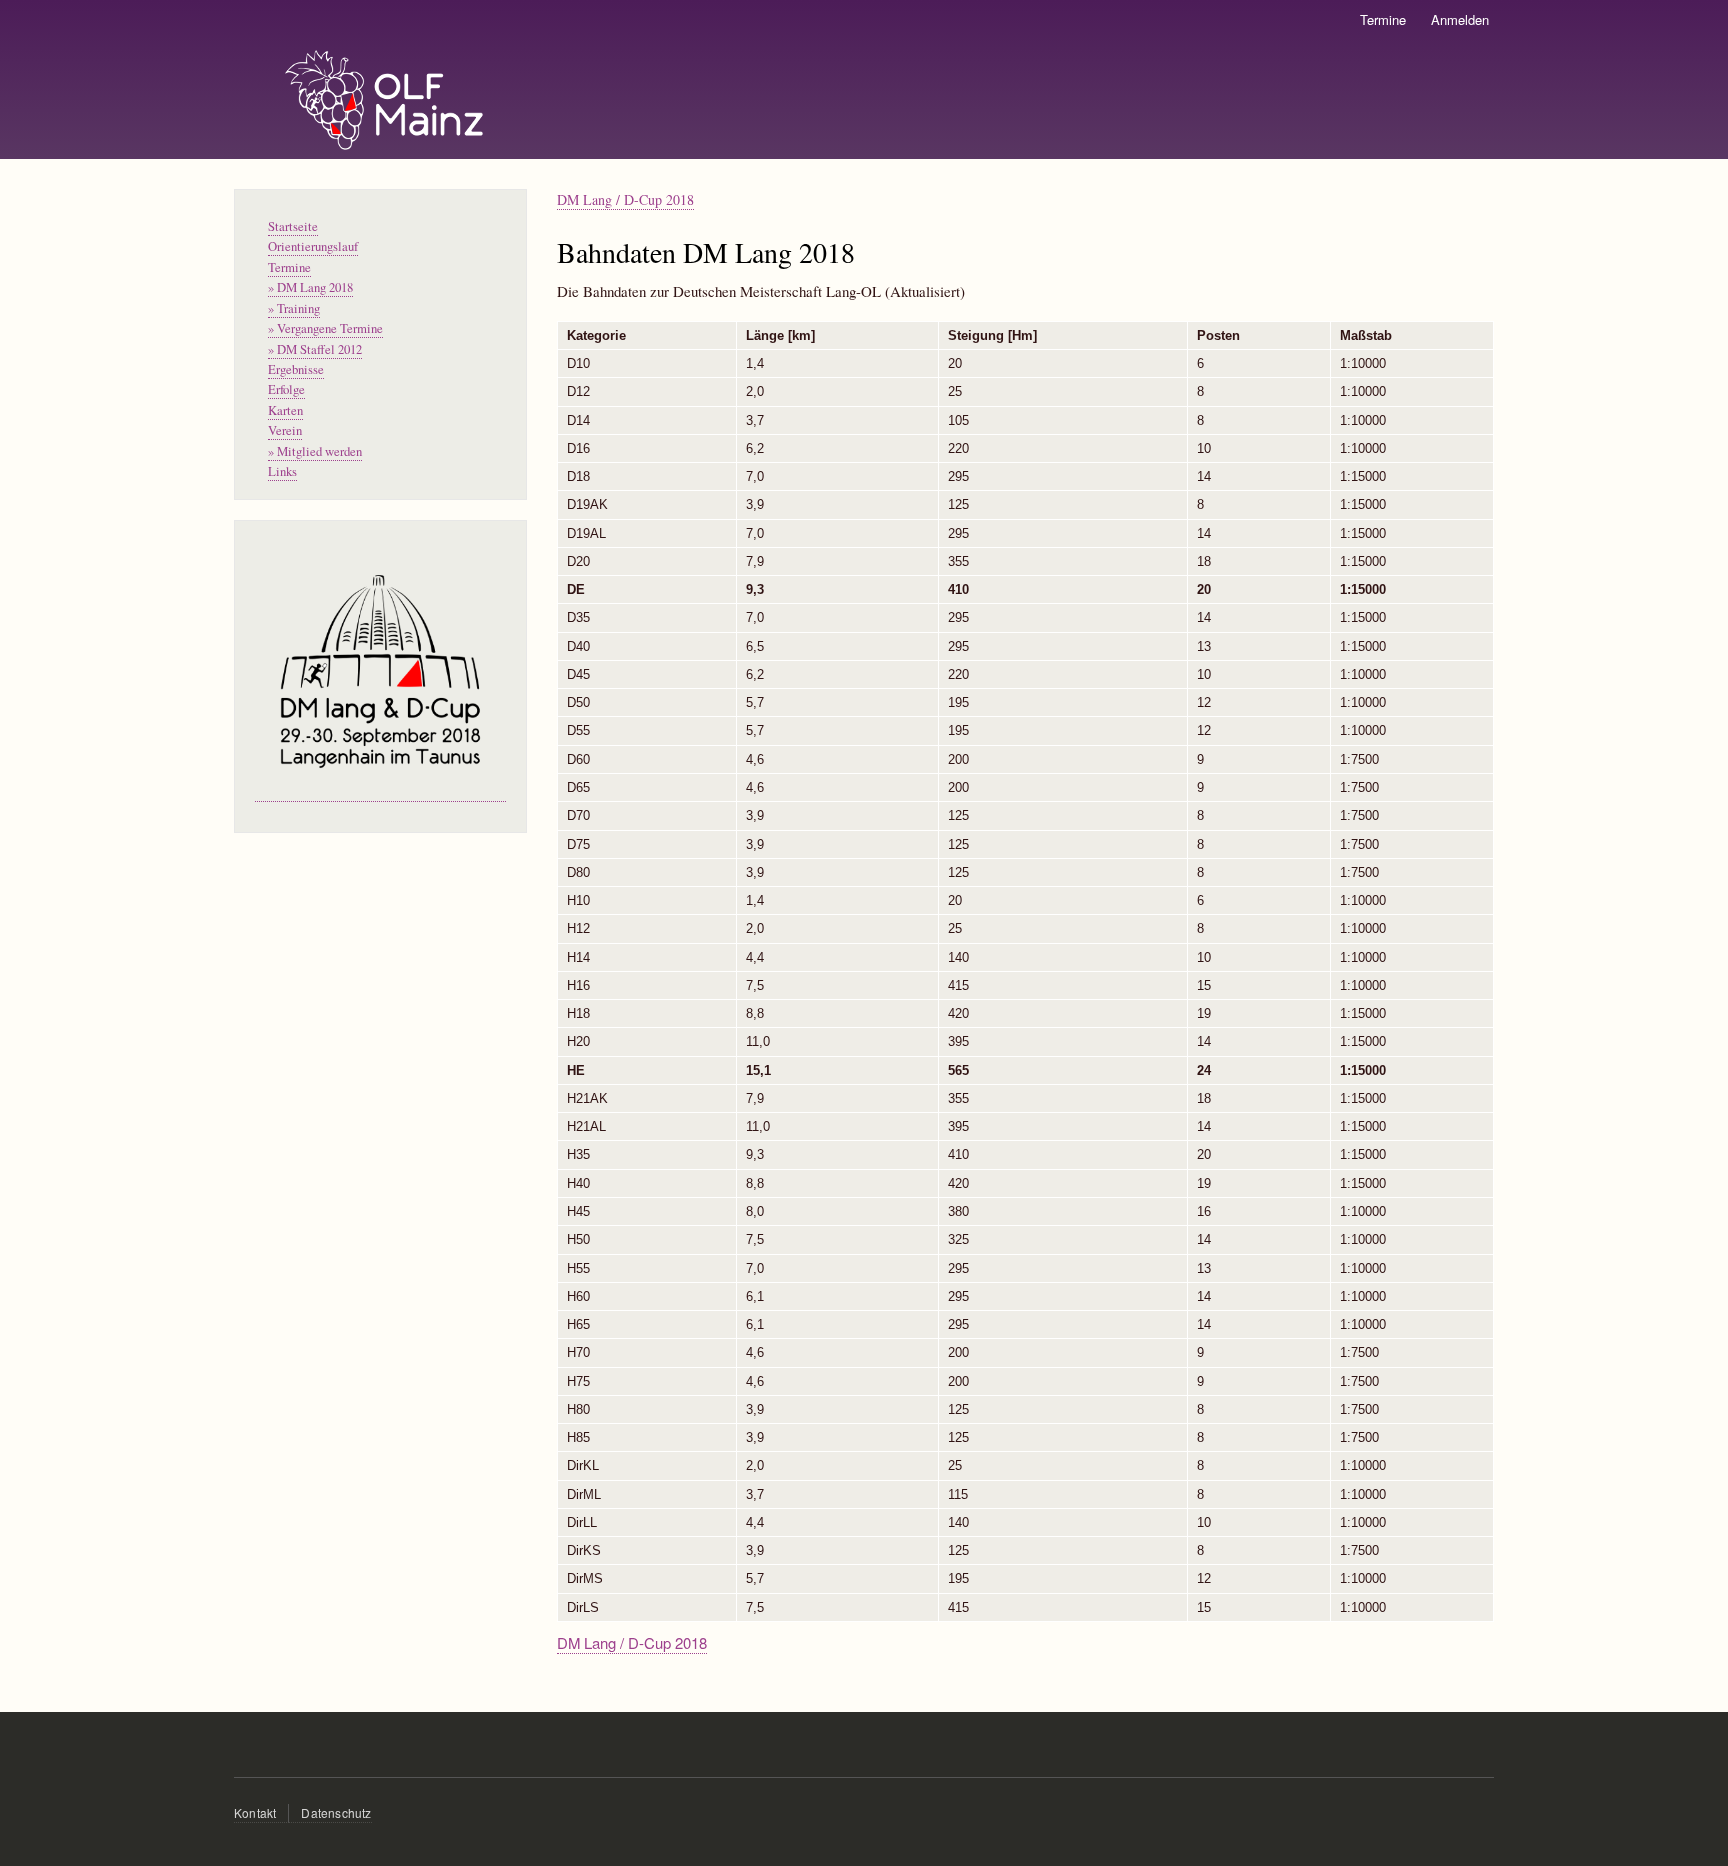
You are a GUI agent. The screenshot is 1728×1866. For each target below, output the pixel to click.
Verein (285, 430)
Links (282, 471)
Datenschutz (336, 1812)
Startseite (293, 226)
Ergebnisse (296, 369)
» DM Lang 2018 (310, 287)
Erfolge (286, 389)
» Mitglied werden (315, 451)
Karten (285, 410)
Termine (1383, 19)
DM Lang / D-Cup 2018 (625, 199)
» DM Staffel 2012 (315, 349)
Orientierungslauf (313, 246)
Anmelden (1460, 19)
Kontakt (255, 1812)
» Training (294, 308)
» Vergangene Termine (325, 328)
